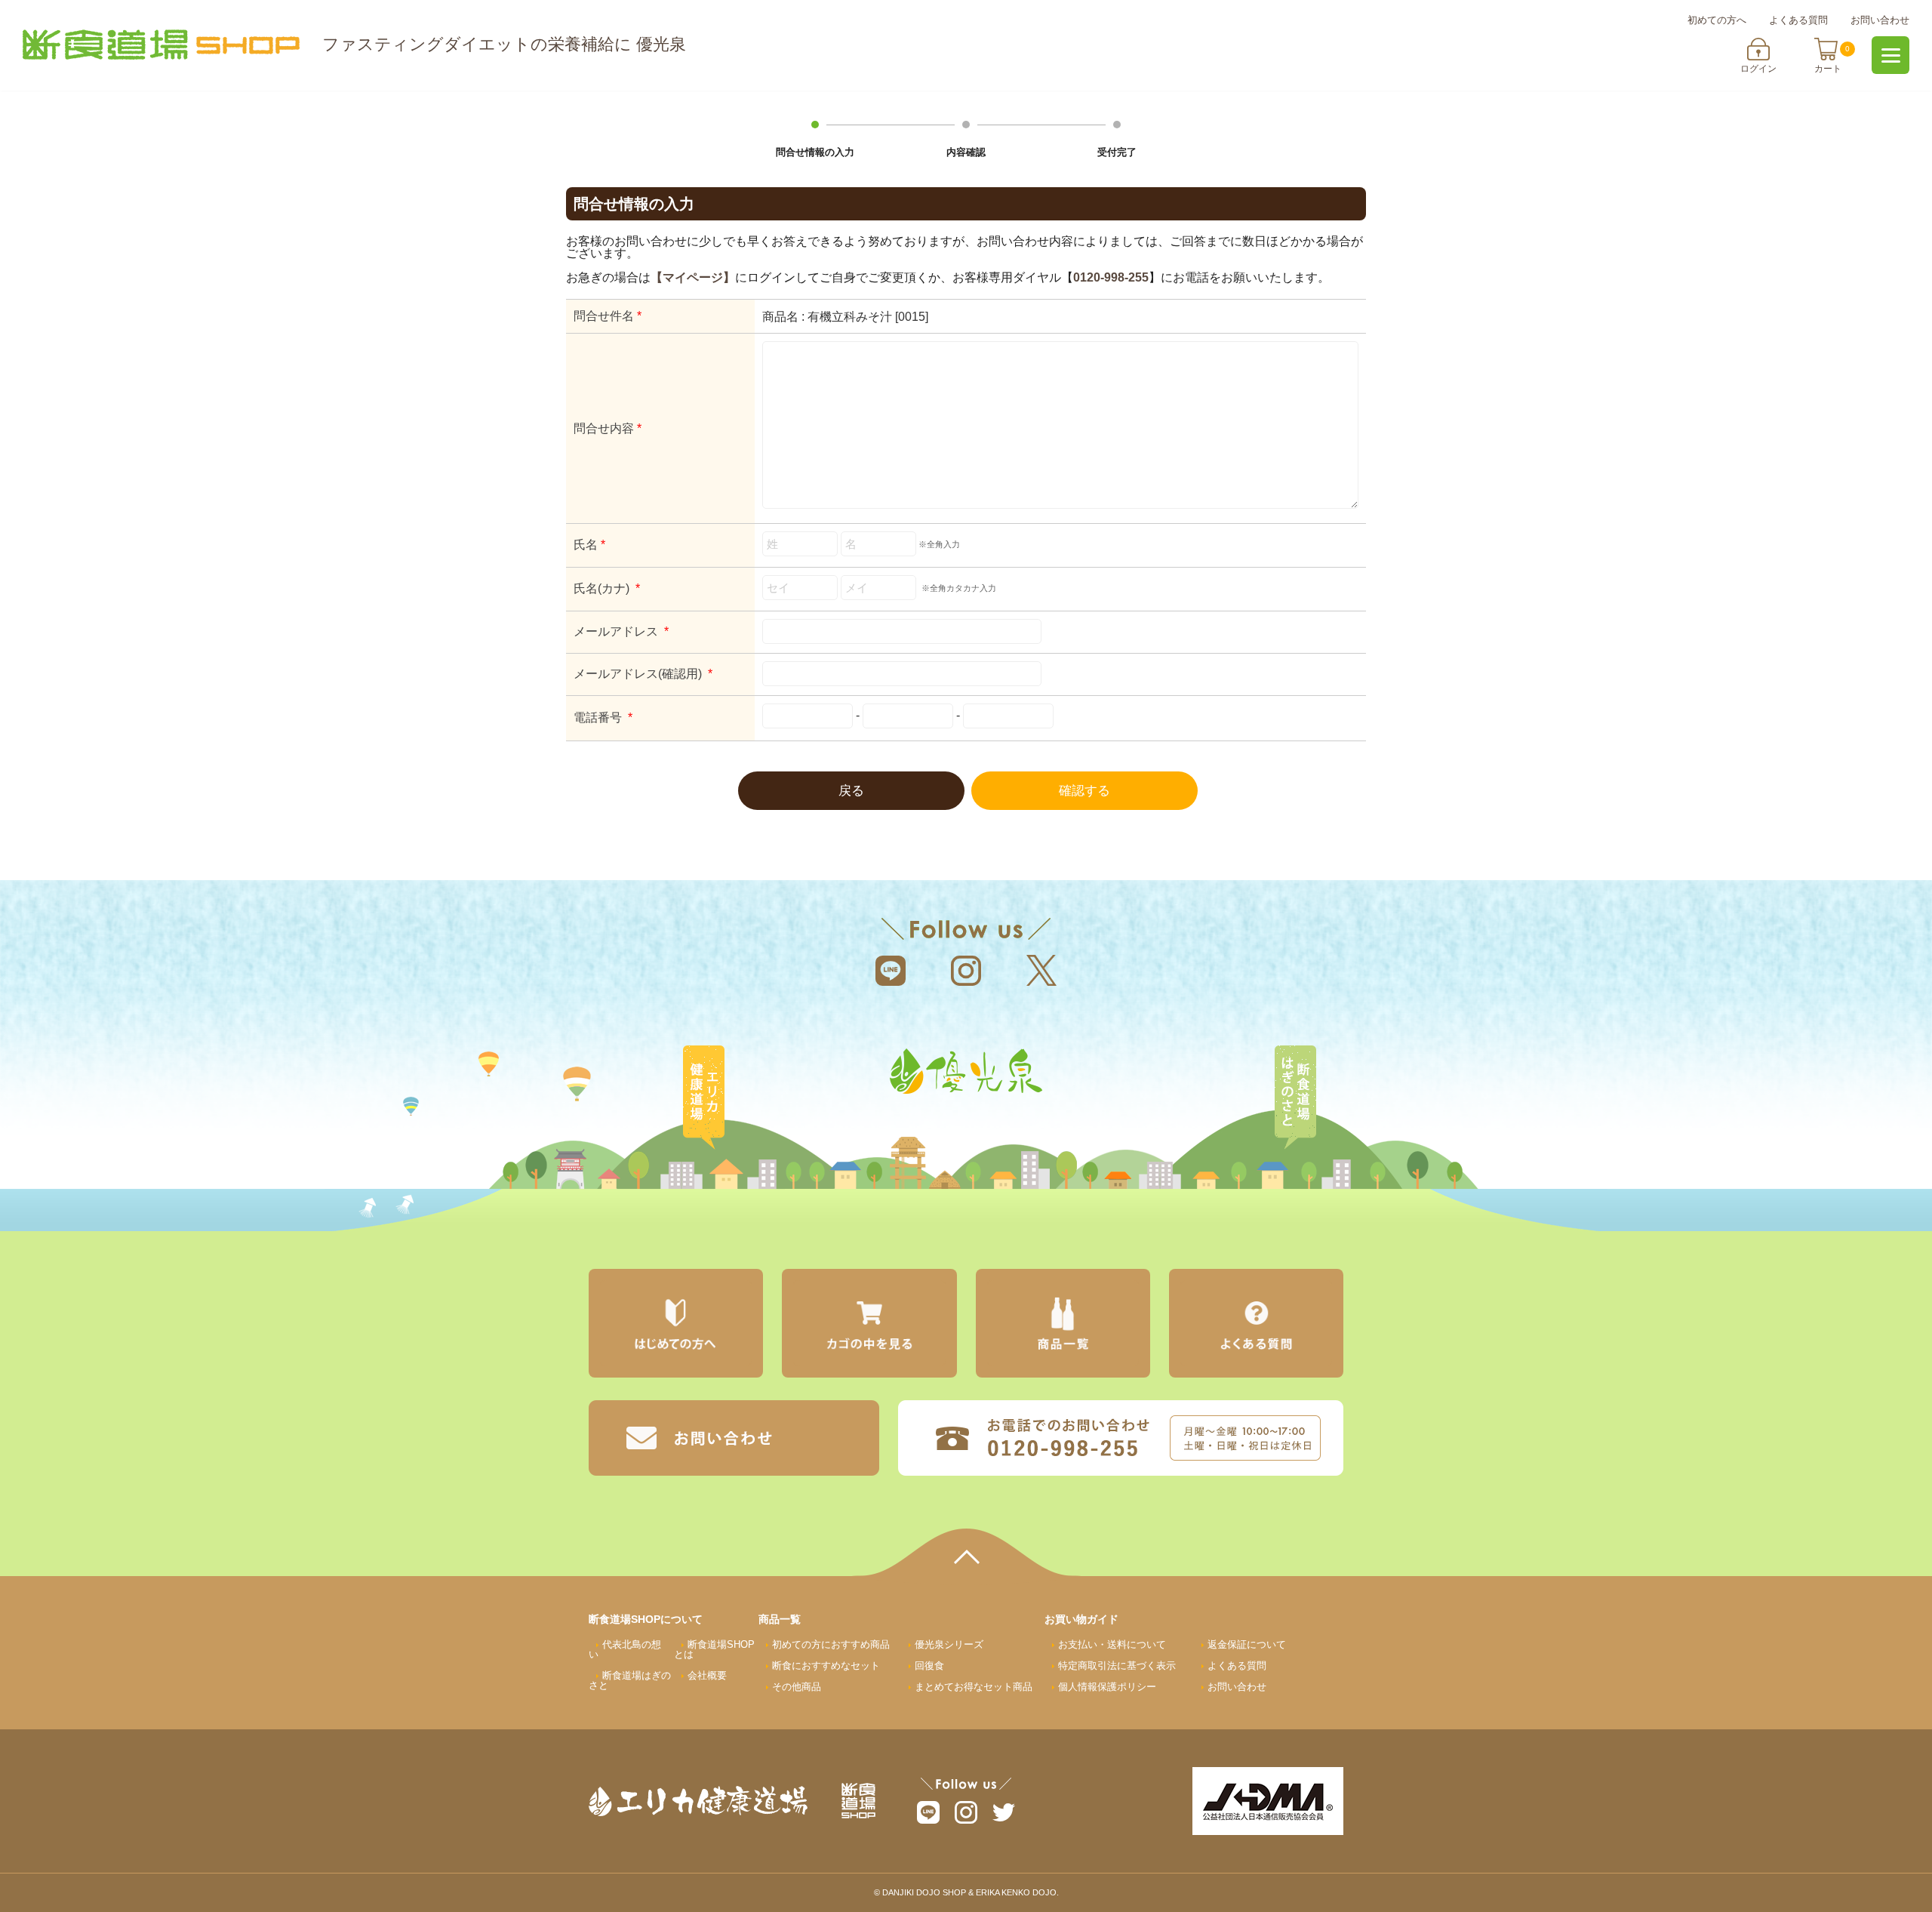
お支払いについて (1112, 1644)
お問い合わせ (1880, 20)
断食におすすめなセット (826, 1666)
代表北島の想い (625, 1649)
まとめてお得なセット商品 (974, 1687)
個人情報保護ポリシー (1107, 1687)
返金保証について (1247, 1644)
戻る (851, 791)
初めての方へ (1717, 20)
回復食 (929, 1666)
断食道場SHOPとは (714, 1649)
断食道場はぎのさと (1295, 1098)
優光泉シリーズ (949, 1644)
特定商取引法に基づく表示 (1117, 1666)
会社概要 (707, 1675)
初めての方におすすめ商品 (831, 1644)
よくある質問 (1798, 20)
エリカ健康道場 (703, 1098)
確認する (1084, 791)
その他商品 (797, 1687)
